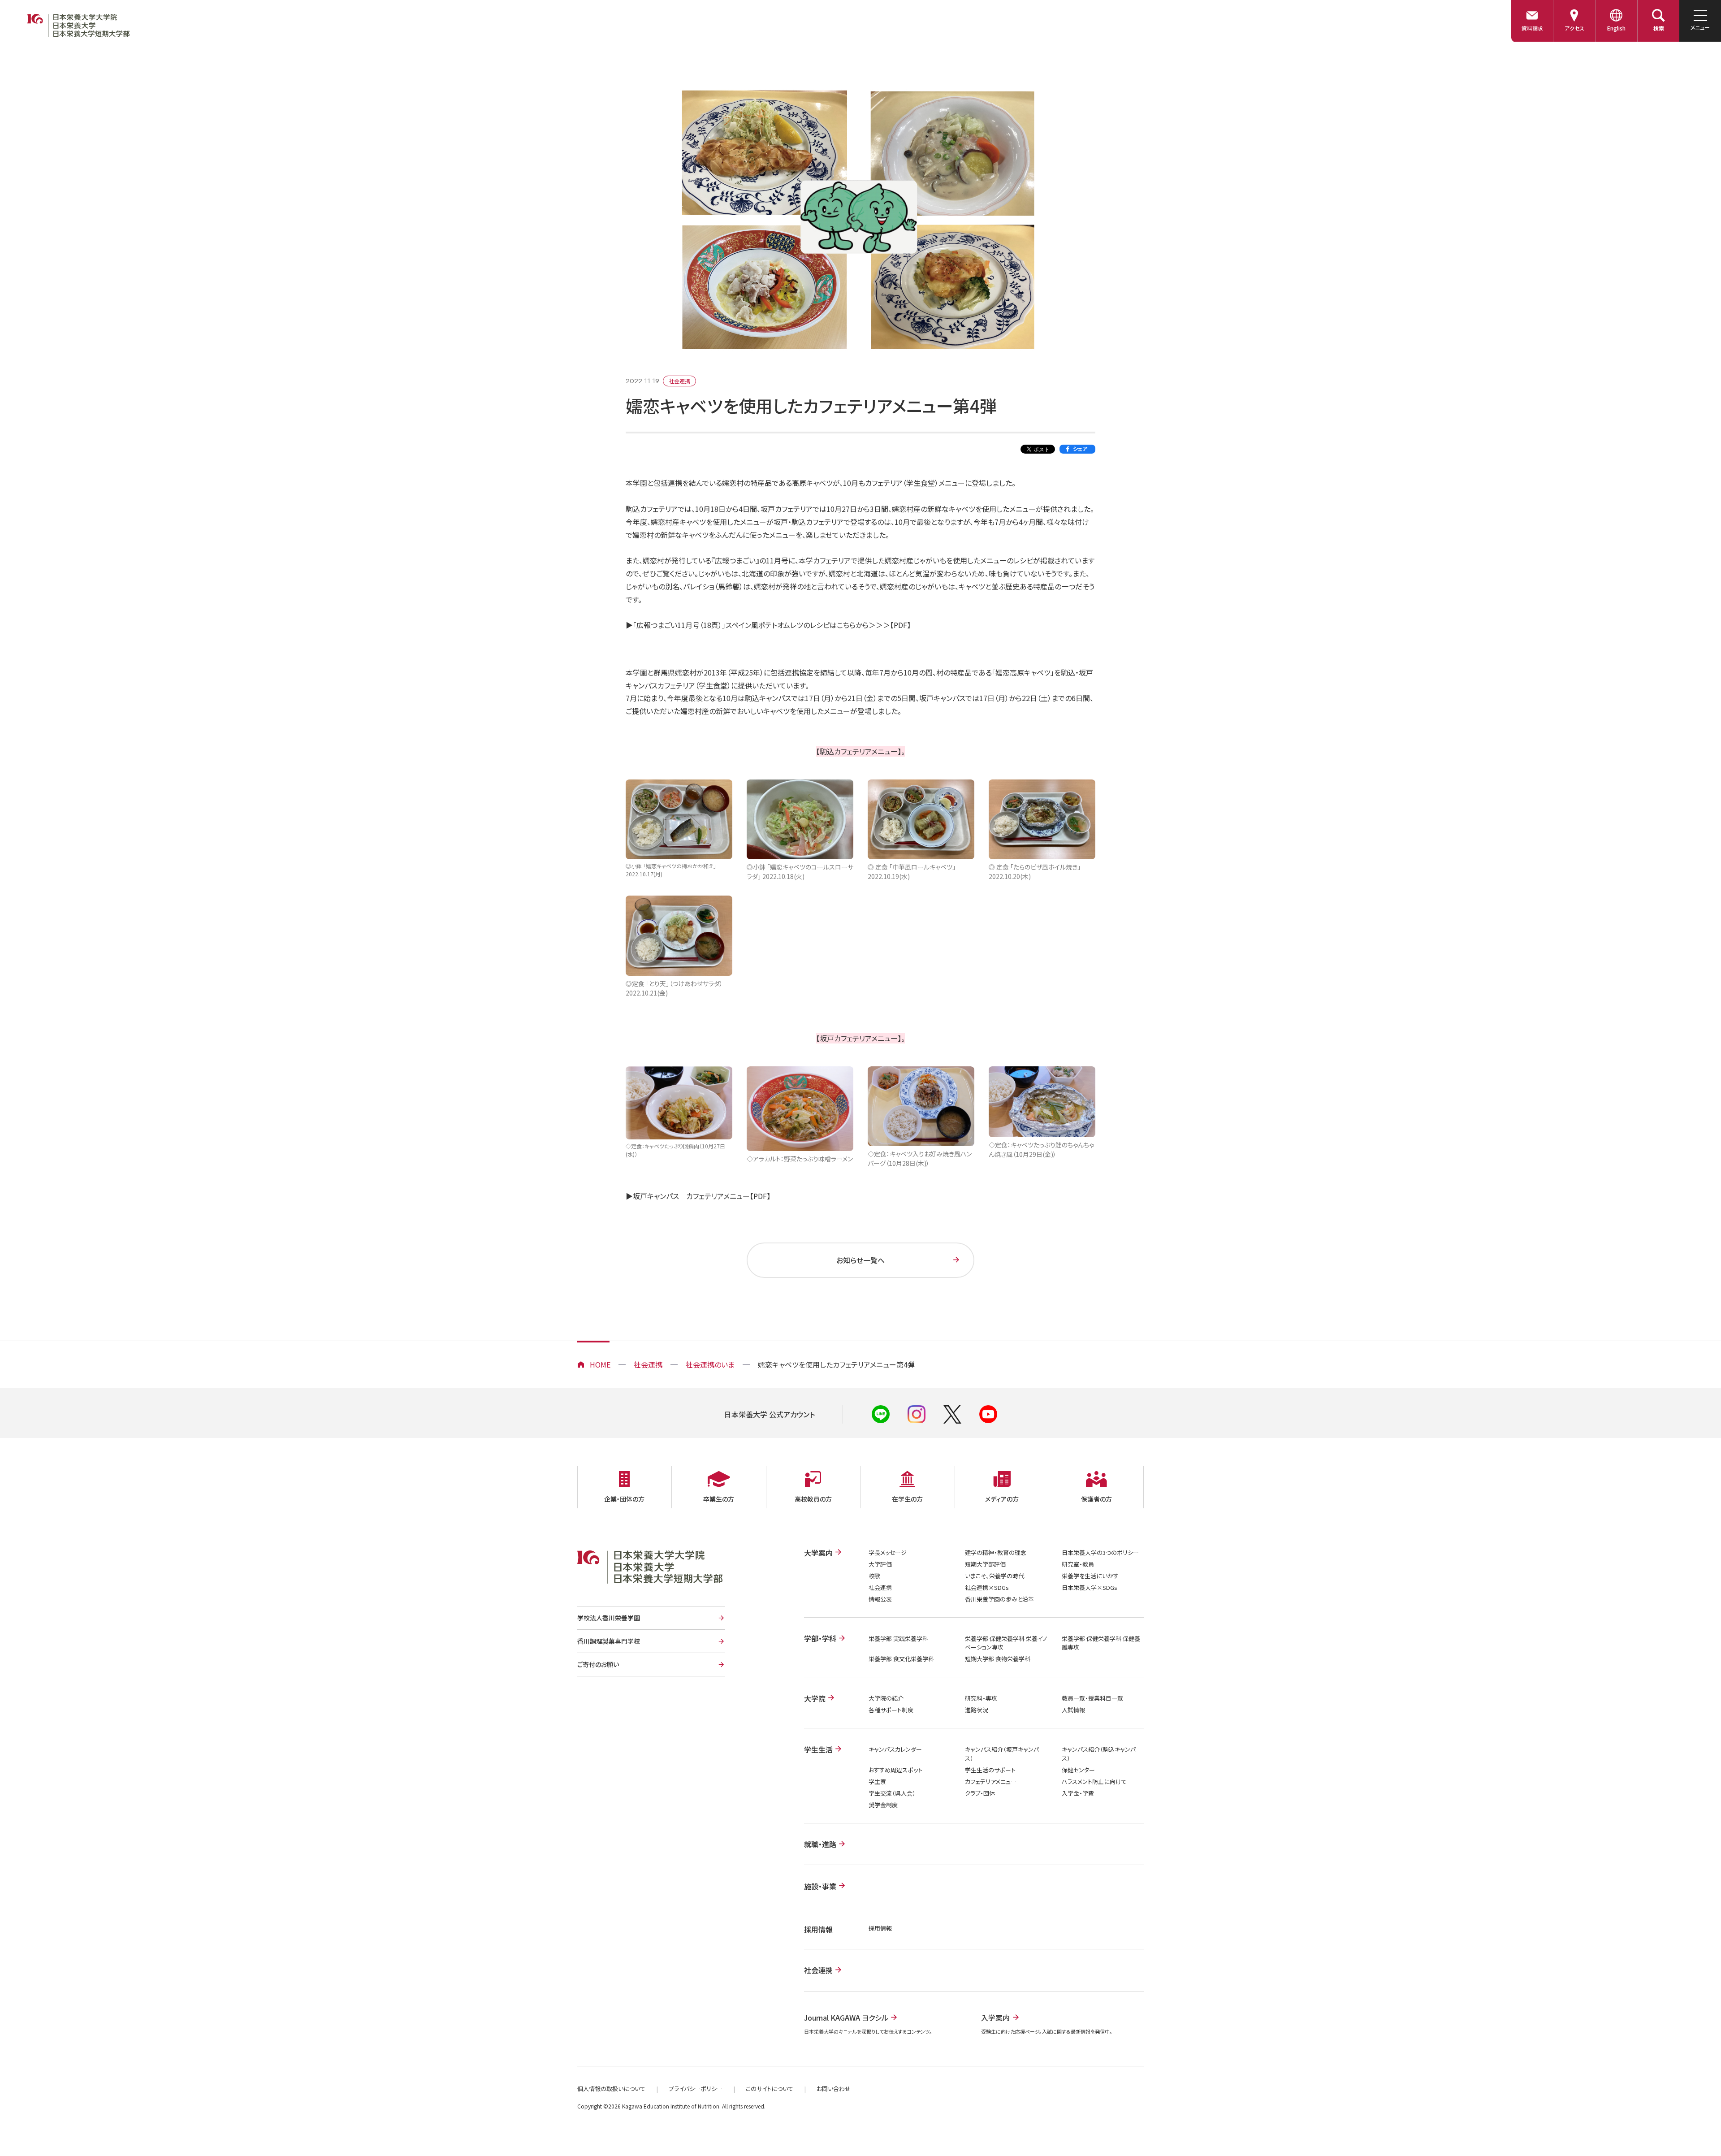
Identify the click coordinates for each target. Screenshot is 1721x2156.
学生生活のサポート (990, 1770)
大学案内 (818, 1553)
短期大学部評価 (985, 1564)
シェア (1080, 448)
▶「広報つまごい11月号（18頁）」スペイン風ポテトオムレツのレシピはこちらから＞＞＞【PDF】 (768, 625)
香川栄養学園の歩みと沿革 (999, 1599)
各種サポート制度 (891, 1710)
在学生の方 (907, 1499)
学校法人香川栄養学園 (609, 1618)
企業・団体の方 (624, 1499)
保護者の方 (1096, 1499)
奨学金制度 (883, 1805)
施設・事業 (820, 1886)
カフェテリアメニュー (991, 1782)
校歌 (874, 1576)
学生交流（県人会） (892, 1793)
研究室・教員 (1078, 1564)
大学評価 (880, 1564)
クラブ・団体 (980, 1793)
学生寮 (877, 1782)
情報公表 (880, 1599)
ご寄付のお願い (598, 1664)
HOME (600, 1364)
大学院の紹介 (886, 1698)
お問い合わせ (834, 2089)
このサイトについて (770, 2089)
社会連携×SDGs (987, 1587)
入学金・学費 (1078, 1793)
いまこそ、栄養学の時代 (995, 1576)
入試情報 (1073, 1710)
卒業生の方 (719, 1499)
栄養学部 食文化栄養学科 (901, 1659)
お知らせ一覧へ (860, 1260)
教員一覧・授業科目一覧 (1092, 1698)
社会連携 (648, 1364)
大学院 (815, 1698)
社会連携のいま (710, 1364)
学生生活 (818, 1749)
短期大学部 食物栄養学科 (998, 1659)
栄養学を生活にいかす (1090, 1576)
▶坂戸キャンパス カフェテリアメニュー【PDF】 (698, 1196)
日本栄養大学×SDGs (1090, 1587)
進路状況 (977, 1710)
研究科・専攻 (981, 1698)
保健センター (1078, 1770)
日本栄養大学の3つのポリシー (1100, 1552)
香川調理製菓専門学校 (609, 1641)
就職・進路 (820, 1844)
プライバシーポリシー (696, 2089)
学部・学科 (820, 1638)
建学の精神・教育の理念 (996, 1552)
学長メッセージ (888, 1552)
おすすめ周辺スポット (895, 1770)
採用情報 (880, 1928)
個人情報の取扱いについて (611, 2089)
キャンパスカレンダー (895, 1749)
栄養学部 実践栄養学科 (898, 1639)
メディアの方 (1002, 1499)
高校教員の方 (813, 1499)
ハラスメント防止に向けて (1094, 1782)
